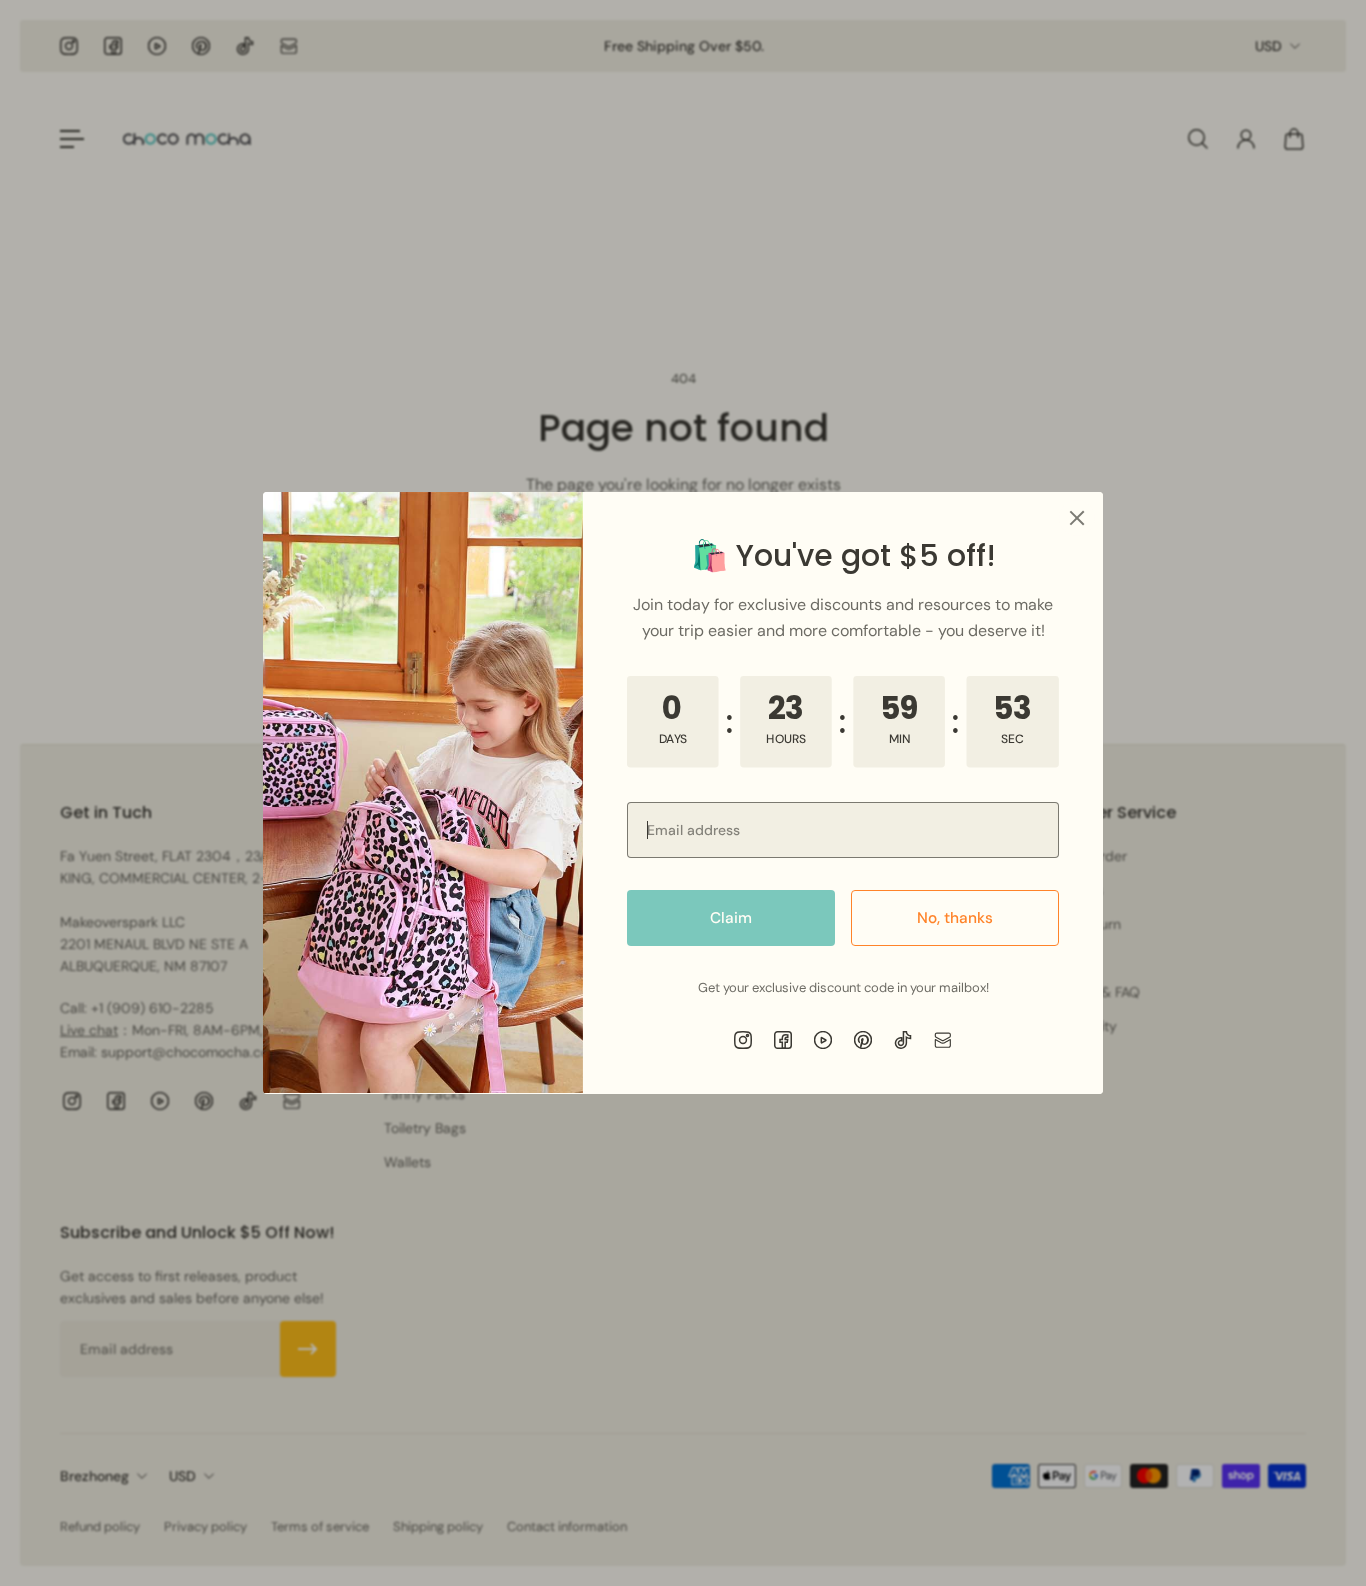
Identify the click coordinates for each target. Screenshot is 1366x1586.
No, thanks (955, 918)
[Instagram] (743, 1040)
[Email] (943, 1040)
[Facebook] (783, 1040)
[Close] (1077, 518)
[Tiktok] (903, 1040)
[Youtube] (823, 1040)
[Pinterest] (863, 1040)
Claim (731, 918)
